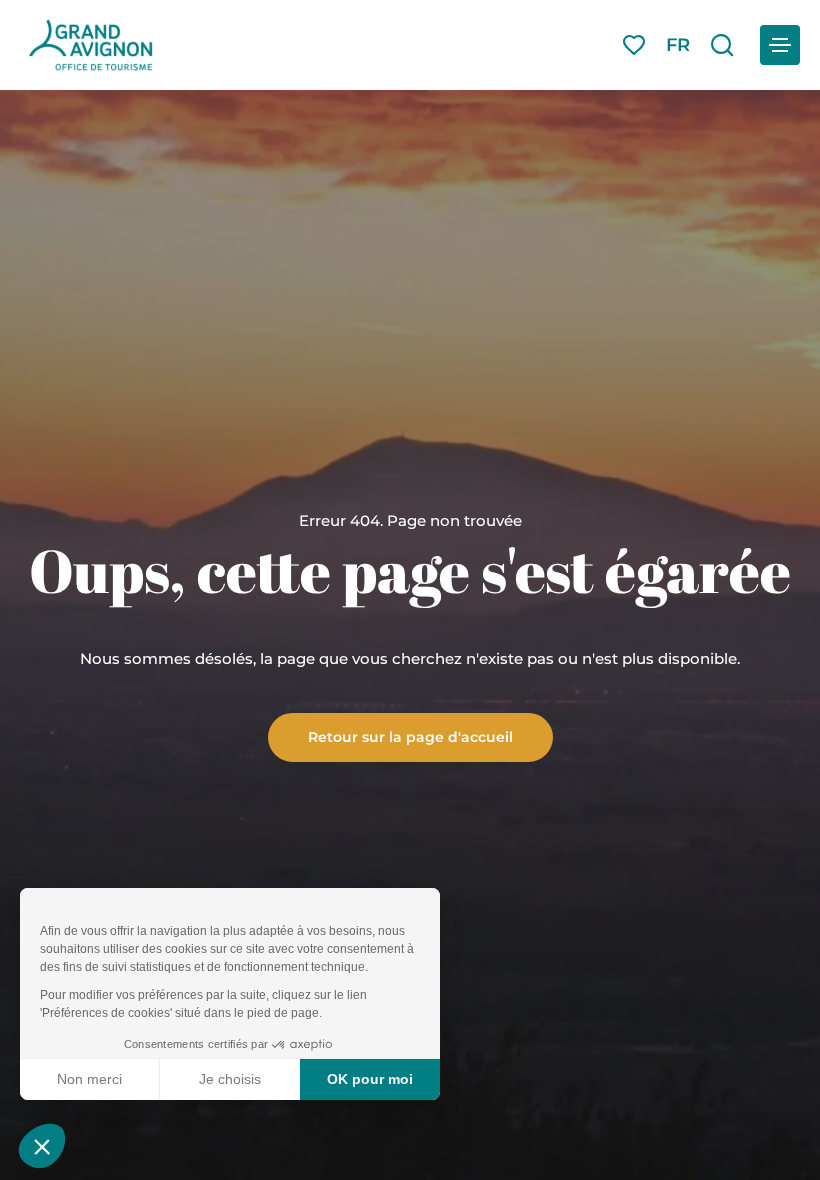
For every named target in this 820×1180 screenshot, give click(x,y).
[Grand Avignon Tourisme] (90, 45)
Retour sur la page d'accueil (410, 736)
